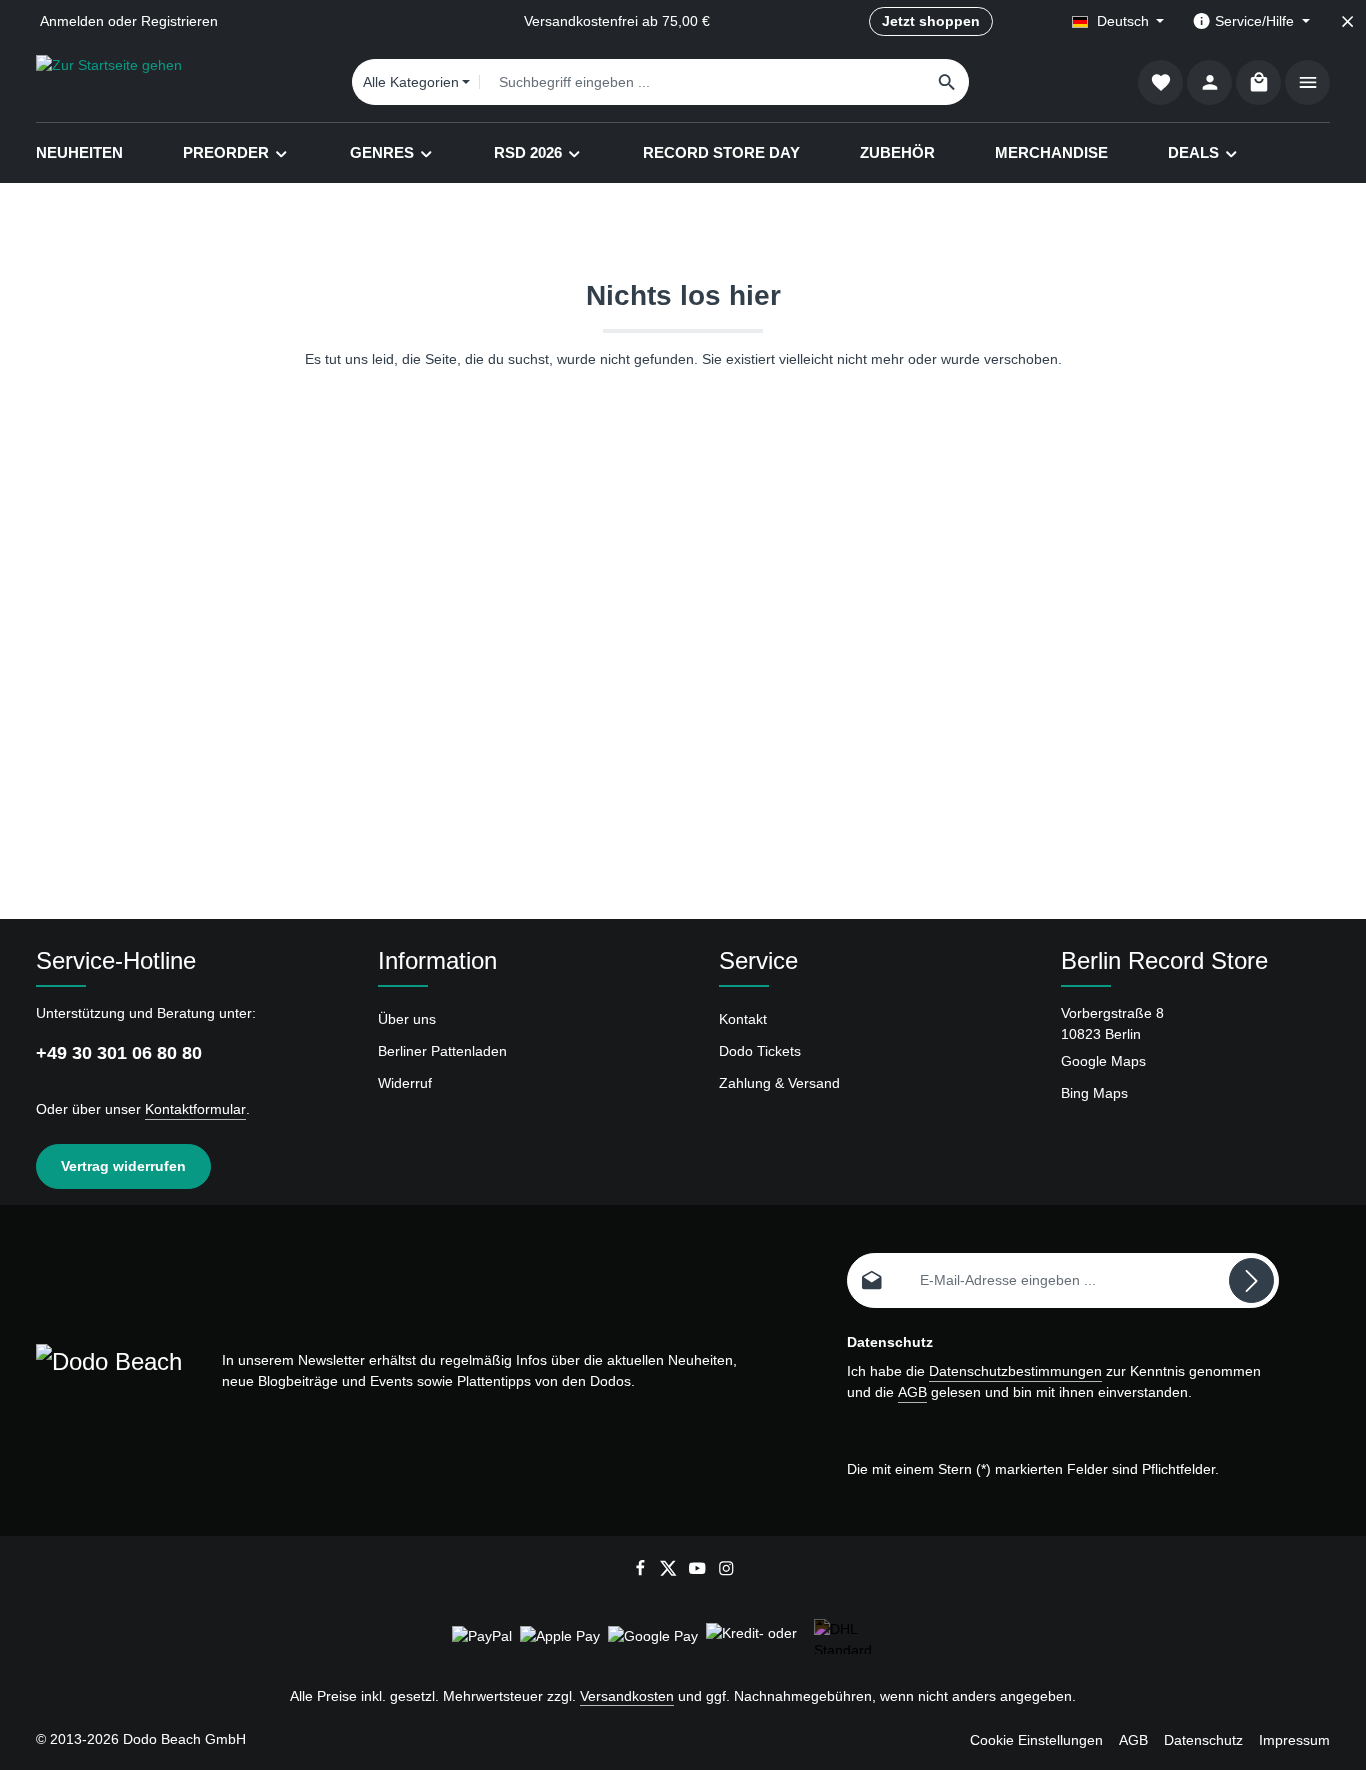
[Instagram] (726, 1572)
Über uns (407, 1019)
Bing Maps (1094, 1093)
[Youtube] (699, 1572)
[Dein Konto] (1209, 82)
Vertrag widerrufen (123, 1166)
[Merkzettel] (1160, 82)
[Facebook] (642, 1572)
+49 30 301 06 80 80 (119, 1053)
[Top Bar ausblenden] (1347, 21)
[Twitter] (670, 1572)
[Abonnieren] (1251, 1280)
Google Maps (1103, 1061)
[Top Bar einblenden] (1307, 82)
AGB (912, 1392)
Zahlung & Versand (779, 1083)
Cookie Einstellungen (1036, 1740)
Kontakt (743, 1019)
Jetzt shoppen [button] (931, 21)
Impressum (1294, 1740)
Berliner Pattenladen (442, 1051)
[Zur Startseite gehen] (109, 82)
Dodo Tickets (760, 1051)
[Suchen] (947, 82)
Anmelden (72, 21)
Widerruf (405, 1083)
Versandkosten (627, 1696)
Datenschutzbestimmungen (1015, 1371)
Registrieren (179, 21)
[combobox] (702, 82)
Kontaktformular (195, 1109)
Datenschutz (1203, 1740)
